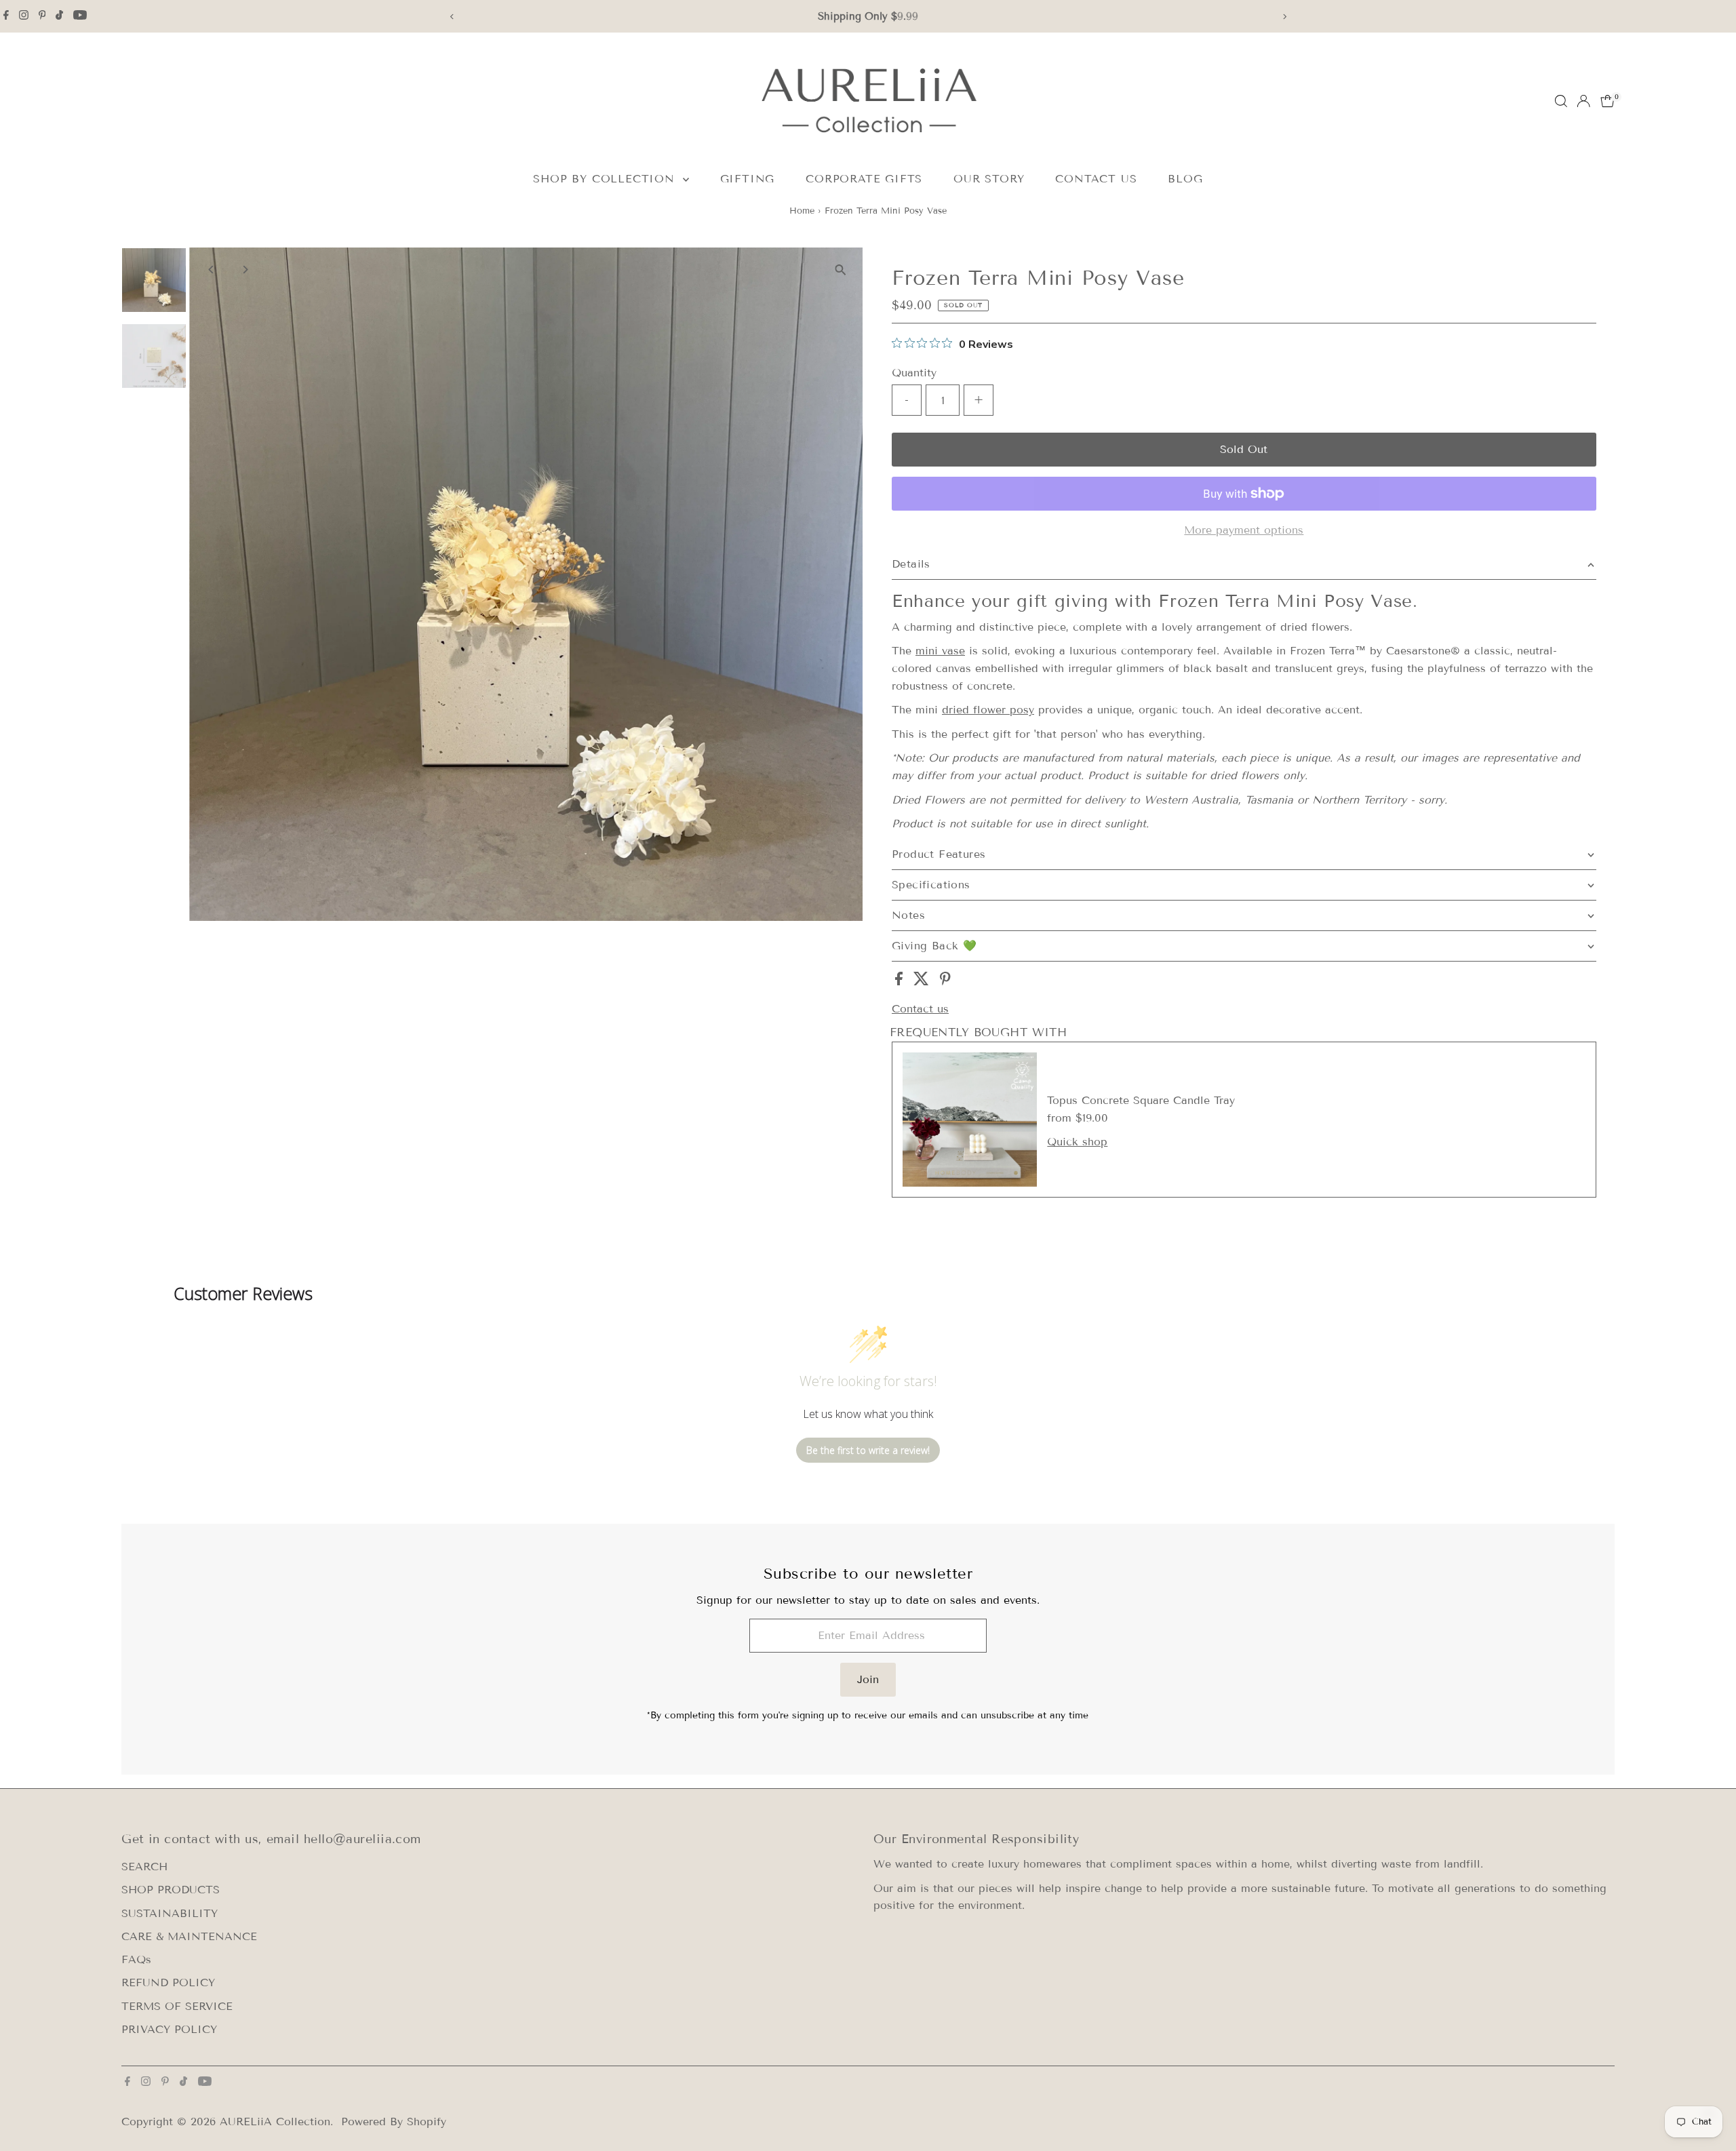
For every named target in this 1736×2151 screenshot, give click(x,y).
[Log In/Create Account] (1583, 101)
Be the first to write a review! (868, 1450)
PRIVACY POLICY (169, 2029)
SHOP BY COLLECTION (606, 179)
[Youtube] (80, 16)
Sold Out (1244, 449)
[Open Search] (1561, 101)
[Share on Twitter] (923, 982)
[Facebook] (6, 16)
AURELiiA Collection (275, 2122)
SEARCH (144, 1867)
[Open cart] (1607, 101)
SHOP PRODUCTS (171, 1890)
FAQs (136, 1959)
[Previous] (452, 17)
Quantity (914, 373)
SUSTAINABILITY (170, 1913)
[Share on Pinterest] (945, 982)
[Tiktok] (59, 16)
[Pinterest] (42, 16)
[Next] (1284, 17)
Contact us (920, 1009)
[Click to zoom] (841, 270)
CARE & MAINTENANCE (189, 1936)
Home (802, 211)
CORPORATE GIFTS (864, 179)
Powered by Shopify (394, 2122)
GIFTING (748, 179)
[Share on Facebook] (901, 982)
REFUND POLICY (168, 1982)
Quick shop (1077, 1142)
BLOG (1185, 179)
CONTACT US (1096, 179)
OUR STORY (989, 179)
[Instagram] (24, 16)
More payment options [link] (1244, 530)
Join (868, 1679)
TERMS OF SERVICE (177, 2006)
